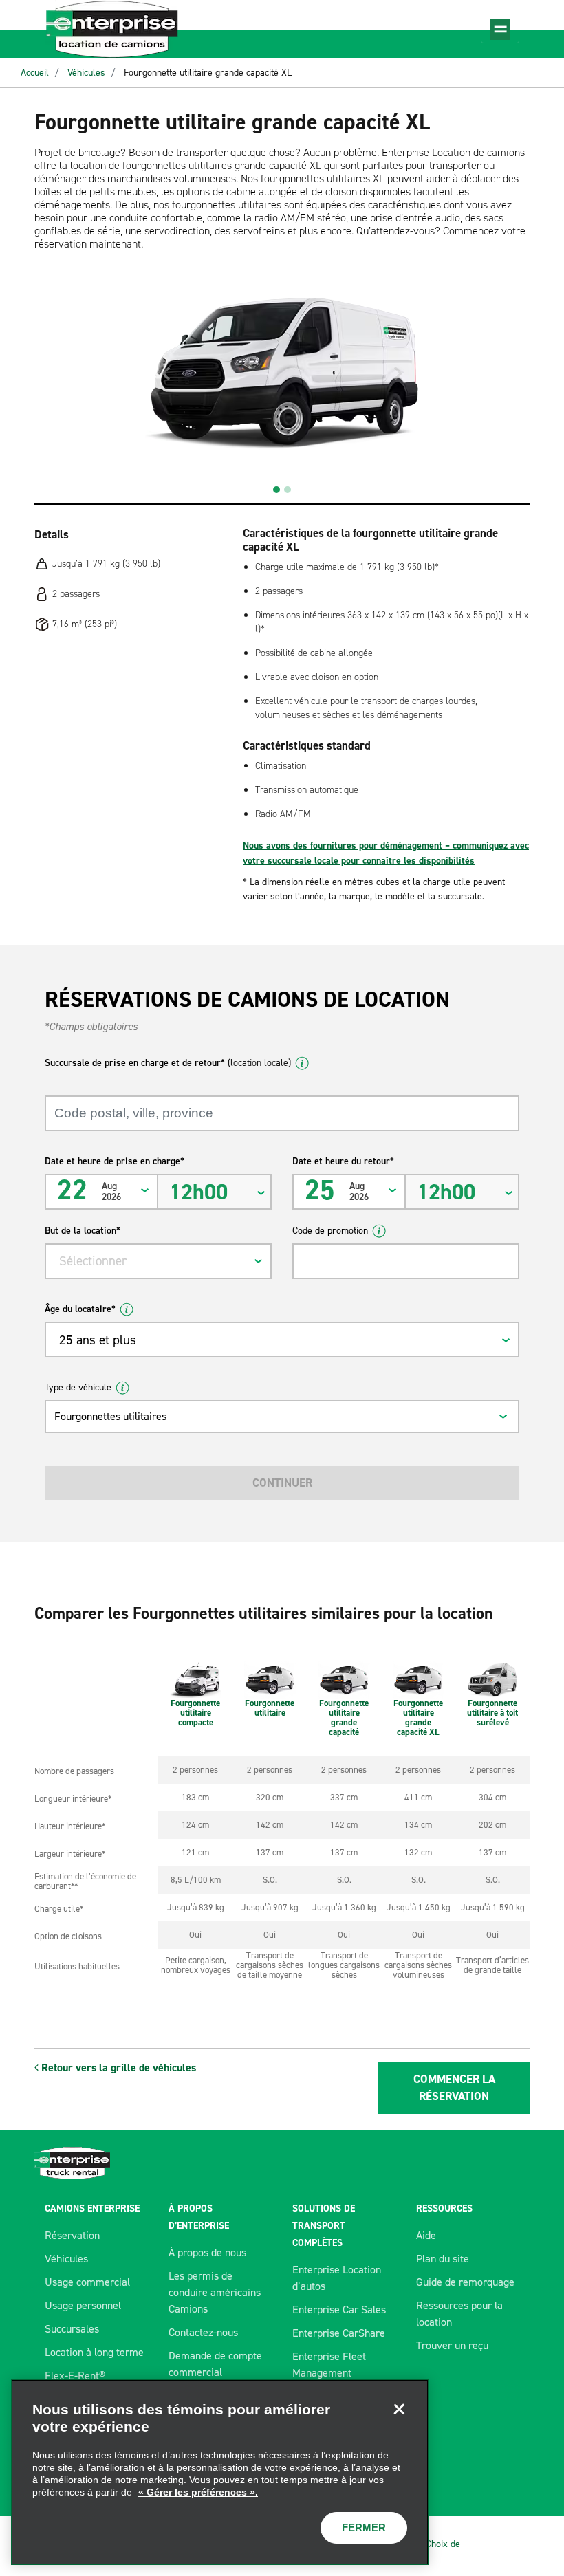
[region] (220, 2472)
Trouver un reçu (452, 2345)
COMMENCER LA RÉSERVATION (454, 2088)
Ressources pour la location (459, 2314)
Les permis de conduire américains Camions (215, 2292)
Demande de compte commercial (215, 2364)
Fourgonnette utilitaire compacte (195, 1713)
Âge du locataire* (80, 1309)
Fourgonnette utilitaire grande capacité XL (208, 73)
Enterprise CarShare (339, 2333)
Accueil (35, 73)
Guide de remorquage (465, 2282)
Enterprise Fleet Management (329, 2365)
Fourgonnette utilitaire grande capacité (344, 1717)
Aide (426, 2235)
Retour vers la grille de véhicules (117, 2067)
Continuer (282, 1483)
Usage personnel (83, 2305)
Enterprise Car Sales (339, 2310)
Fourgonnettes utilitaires (110, 1416)
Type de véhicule (78, 1387)
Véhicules (86, 73)
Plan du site (443, 2259)
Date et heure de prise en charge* (115, 1161)
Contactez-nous (203, 2332)
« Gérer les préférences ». (198, 2492)
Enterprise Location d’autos (337, 2278)
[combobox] (158, 1261)
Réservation (72, 2235)
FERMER (364, 2528)
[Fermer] (399, 2409)
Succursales (72, 2329)
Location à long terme (94, 2352)
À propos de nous (207, 2252)
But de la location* (83, 1231)
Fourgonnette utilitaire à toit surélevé (492, 1713)
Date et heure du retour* (343, 1161)
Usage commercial (87, 2282)
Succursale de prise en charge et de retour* (168, 1063)
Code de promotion (330, 1231)
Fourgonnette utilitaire (270, 1708)
